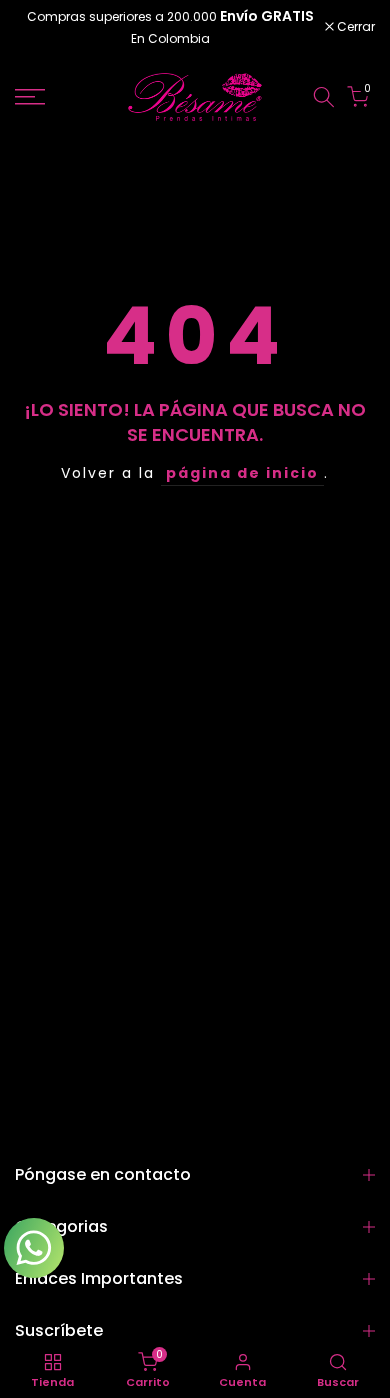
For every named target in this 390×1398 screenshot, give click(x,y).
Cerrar (354, 27)
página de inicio (242, 473)
